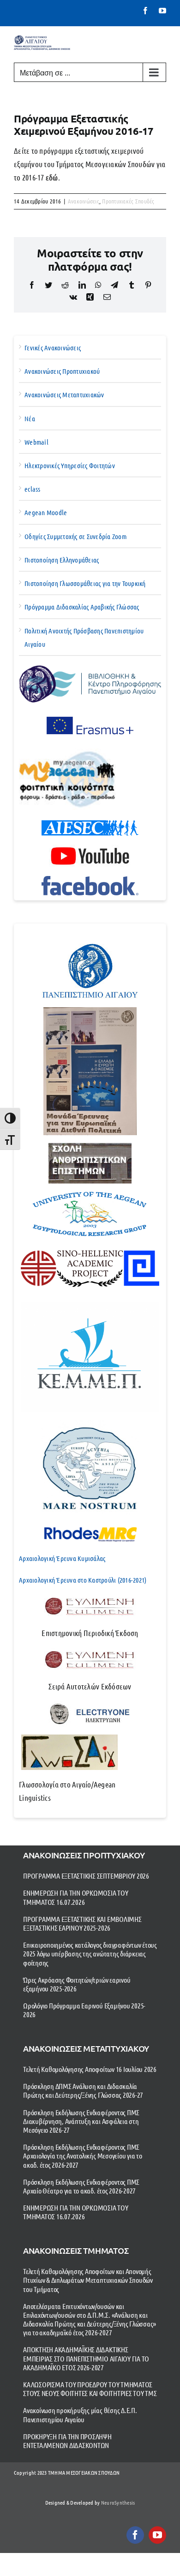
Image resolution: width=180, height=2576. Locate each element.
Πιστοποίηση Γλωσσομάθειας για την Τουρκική (85, 583)
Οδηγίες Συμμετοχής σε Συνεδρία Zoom (75, 536)
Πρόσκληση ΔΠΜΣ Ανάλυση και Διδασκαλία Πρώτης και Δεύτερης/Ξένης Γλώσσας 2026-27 (83, 2090)
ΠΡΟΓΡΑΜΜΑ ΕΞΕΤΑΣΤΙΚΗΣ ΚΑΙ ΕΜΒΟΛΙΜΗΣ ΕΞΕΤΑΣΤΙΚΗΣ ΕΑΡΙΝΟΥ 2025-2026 (82, 1923)
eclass (33, 489)
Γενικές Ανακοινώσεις (53, 348)
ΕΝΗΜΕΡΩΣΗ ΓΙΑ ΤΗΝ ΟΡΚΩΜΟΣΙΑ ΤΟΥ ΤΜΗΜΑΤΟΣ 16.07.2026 (76, 1897)
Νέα (30, 418)
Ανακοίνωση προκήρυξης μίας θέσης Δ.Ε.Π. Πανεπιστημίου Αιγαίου (80, 2414)
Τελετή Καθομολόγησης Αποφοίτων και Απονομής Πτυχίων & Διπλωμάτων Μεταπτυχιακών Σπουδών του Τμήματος (88, 2280)
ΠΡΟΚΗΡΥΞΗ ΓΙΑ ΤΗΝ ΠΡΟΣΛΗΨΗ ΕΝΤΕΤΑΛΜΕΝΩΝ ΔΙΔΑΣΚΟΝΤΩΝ (67, 2441)
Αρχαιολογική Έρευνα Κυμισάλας (62, 1558)
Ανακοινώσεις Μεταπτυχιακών (64, 395)
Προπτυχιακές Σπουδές (128, 201)
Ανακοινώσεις (84, 201)
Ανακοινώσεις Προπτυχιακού (62, 371)
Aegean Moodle (46, 512)
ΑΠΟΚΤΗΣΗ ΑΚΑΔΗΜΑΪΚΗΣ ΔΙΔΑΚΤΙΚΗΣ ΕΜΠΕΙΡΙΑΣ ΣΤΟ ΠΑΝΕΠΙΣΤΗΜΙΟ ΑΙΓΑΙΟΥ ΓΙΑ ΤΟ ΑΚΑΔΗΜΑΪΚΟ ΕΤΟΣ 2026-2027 (86, 2358)
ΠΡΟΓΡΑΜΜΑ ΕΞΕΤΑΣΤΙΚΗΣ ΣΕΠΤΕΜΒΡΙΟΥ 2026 (86, 1876)
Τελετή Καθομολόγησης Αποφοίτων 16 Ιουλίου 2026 (90, 2069)
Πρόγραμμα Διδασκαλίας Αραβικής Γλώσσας (82, 607)
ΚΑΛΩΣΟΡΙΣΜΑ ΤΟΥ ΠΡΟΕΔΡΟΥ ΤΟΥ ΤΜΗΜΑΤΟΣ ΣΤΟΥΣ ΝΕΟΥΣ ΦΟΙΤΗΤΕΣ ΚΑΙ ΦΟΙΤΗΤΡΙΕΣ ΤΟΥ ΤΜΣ (90, 2389)
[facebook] (135, 2535)
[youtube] (157, 2535)
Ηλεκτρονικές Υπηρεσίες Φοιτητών (70, 465)
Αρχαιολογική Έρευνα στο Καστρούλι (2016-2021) (83, 1580)
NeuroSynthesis (118, 2502)
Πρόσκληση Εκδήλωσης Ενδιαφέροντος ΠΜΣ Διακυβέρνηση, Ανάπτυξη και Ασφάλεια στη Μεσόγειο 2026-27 (81, 2121)
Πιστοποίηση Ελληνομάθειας (62, 560)
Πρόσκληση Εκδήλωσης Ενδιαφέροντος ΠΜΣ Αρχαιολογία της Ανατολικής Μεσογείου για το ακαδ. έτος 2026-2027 (83, 2155)
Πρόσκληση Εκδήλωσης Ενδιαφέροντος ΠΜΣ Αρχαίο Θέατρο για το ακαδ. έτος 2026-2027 (81, 2186)
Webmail (36, 442)
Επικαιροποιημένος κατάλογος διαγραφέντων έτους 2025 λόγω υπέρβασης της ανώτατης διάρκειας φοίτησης (90, 1953)
